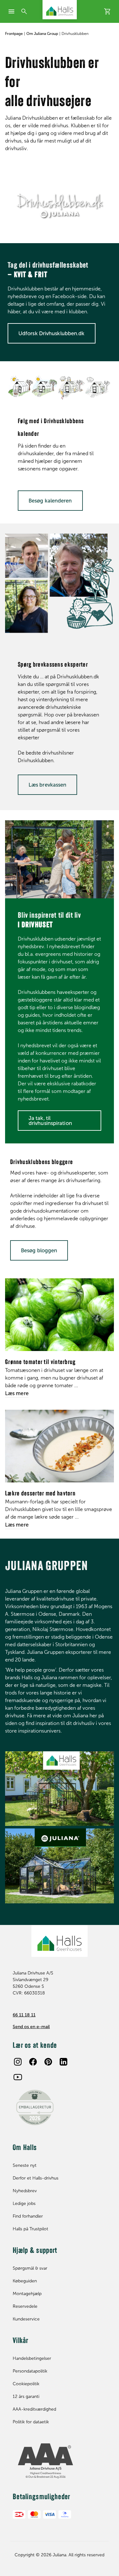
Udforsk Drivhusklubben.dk (52, 333)
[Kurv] (108, 11)
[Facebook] (33, 2062)
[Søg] (24, 11)
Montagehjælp (27, 2294)
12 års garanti (26, 2396)
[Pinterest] (48, 2062)
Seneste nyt (25, 2165)
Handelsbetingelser (32, 2358)
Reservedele (25, 2306)
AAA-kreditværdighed (34, 2409)
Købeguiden (25, 2281)
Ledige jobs (24, 2203)
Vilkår (21, 2341)
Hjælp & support (35, 2251)
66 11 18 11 (24, 2015)
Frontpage (14, 34)
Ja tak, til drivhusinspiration (50, 1121)
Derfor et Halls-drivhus (36, 2178)
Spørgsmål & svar (30, 2268)
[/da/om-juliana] (60, 1789)
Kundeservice (26, 2319)
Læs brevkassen (47, 785)
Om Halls (25, 2148)
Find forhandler (28, 2216)
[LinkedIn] (63, 2062)
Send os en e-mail (31, 2027)
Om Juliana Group (42, 34)
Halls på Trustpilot (30, 2229)
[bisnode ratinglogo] (60, 2461)
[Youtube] (18, 2077)
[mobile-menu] (11, 11)
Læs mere (17, 1393)
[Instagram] (18, 2062)
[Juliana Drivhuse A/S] (60, 10)
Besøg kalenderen (50, 501)
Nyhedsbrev (25, 2191)
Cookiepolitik (26, 2384)
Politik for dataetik (31, 2422)
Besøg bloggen (39, 1250)
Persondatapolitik (30, 2371)
